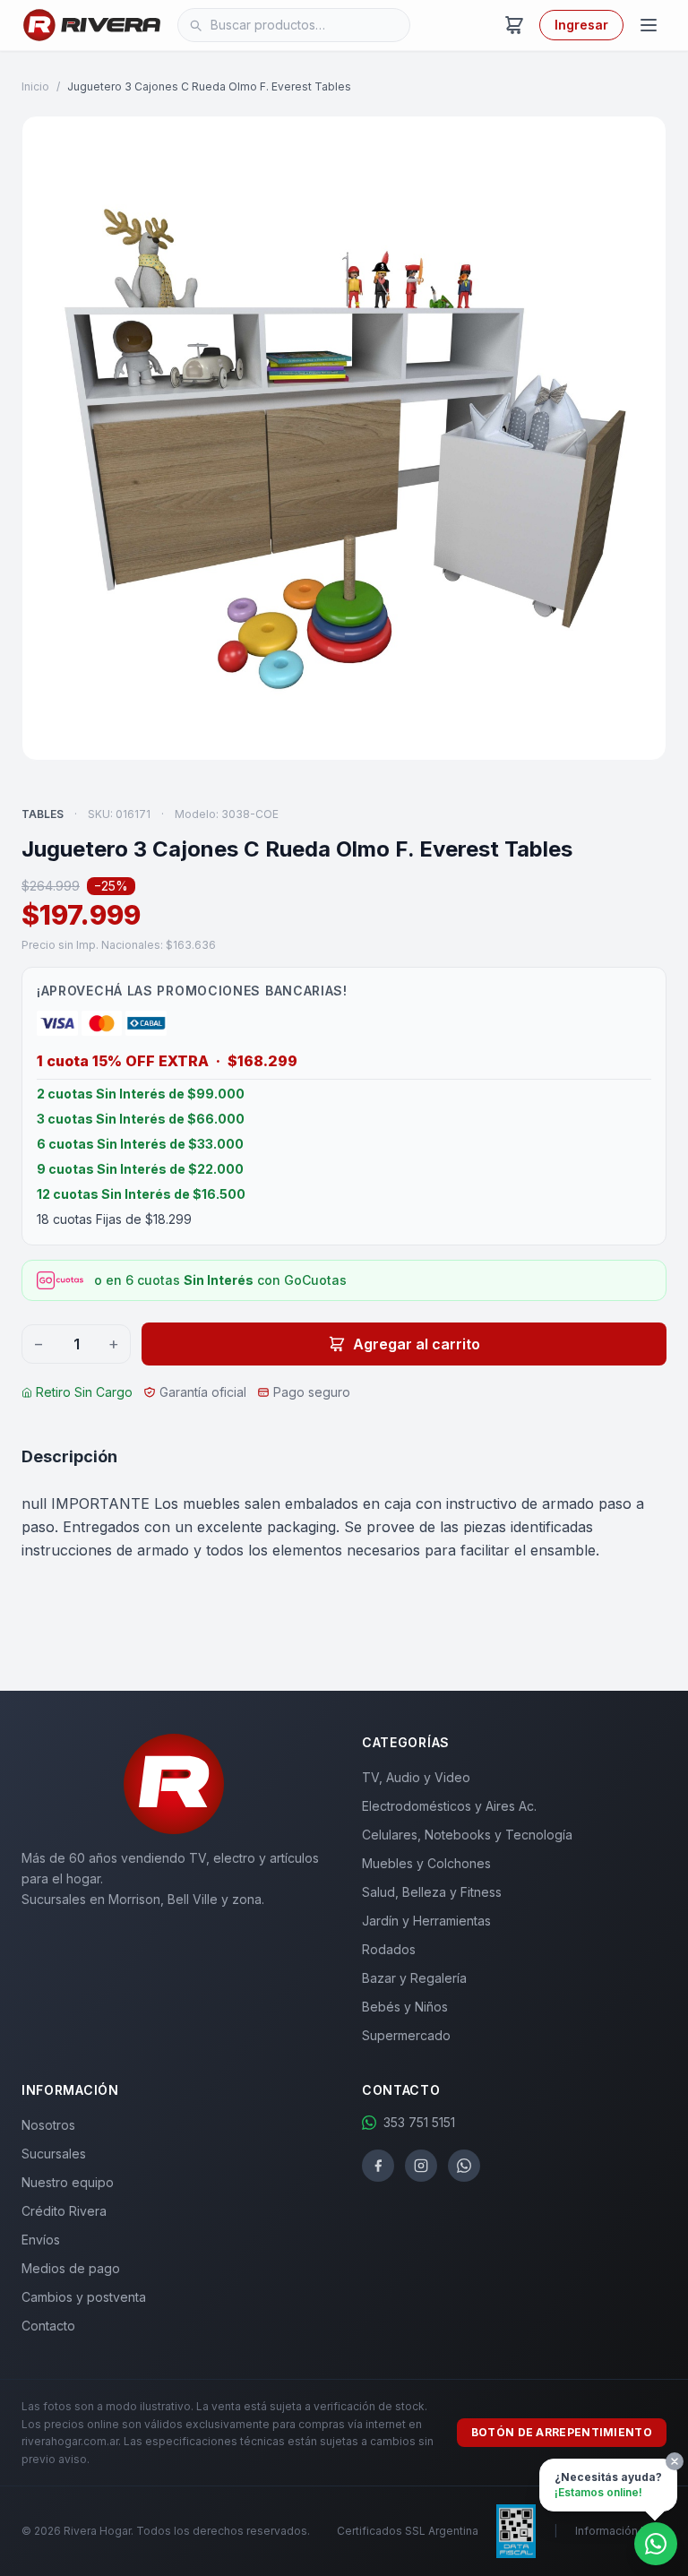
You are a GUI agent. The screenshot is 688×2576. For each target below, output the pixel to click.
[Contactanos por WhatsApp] (656, 2544)
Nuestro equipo (68, 2182)
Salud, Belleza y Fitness (432, 1892)
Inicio (35, 86)
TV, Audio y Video (416, 1777)
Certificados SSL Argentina (408, 2531)
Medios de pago (71, 2268)
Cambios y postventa (84, 2297)
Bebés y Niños (405, 2007)
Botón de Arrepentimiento (562, 2432)
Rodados (389, 1949)
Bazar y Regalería (414, 1978)
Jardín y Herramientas (426, 1921)
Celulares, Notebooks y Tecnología (467, 1835)
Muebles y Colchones (426, 1863)
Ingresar (581, 25)
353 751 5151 (419, 2122)
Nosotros (48, 2125)
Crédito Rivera (64, 2211)
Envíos (41, 2240)
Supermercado (406, 2035)
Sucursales (54, 2154)
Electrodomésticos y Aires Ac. (449, 1806)
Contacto (48, 2326)
